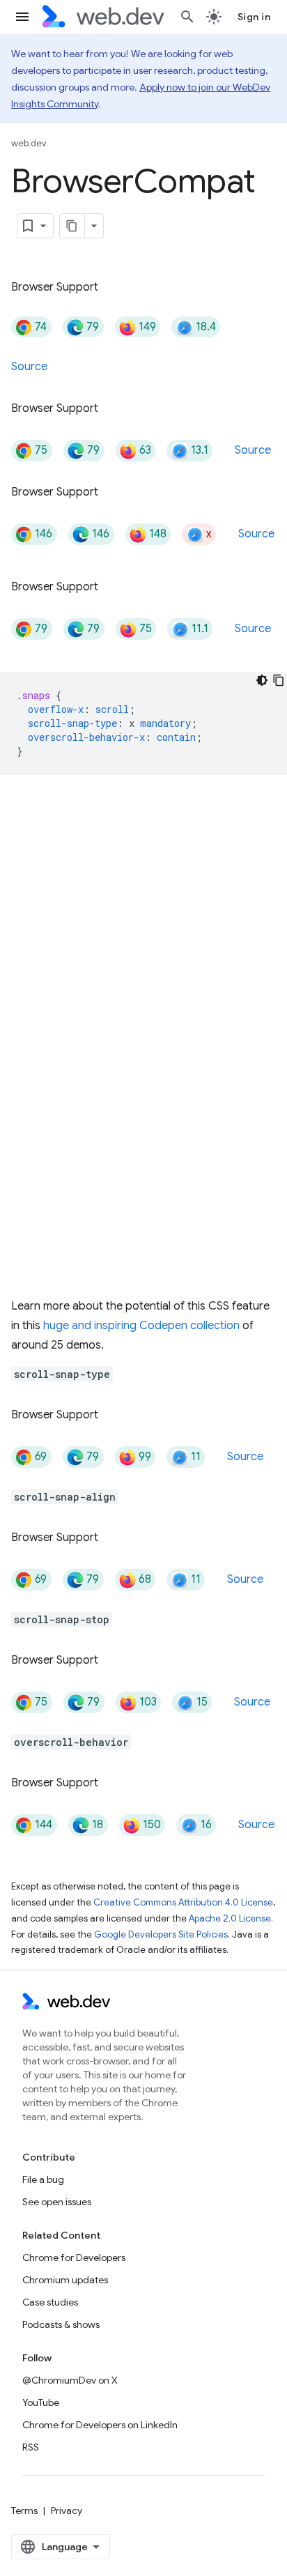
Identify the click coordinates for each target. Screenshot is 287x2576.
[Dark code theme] (262, 680)
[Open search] (187, 17)
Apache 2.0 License (230, 1918)
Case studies (50, 2302)
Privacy (67, 2510)
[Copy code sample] (279, 680)
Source (29, 367)
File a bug (43, 2179)
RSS (31, 2447)
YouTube (41, 2402)
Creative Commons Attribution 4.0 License (183, 1902)
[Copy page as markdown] (72, 226)
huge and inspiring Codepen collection (141, 1326)
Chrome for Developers (74, 2257)
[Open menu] (22, 17)
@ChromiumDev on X (70, 2380)
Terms (24, 2510)
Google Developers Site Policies (161, 1934)
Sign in (254, 17)
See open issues (57, 2202)
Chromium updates (65, 2280)
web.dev (29, 143)
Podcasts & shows (61, 2324)
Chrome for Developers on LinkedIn (100, 2425)
